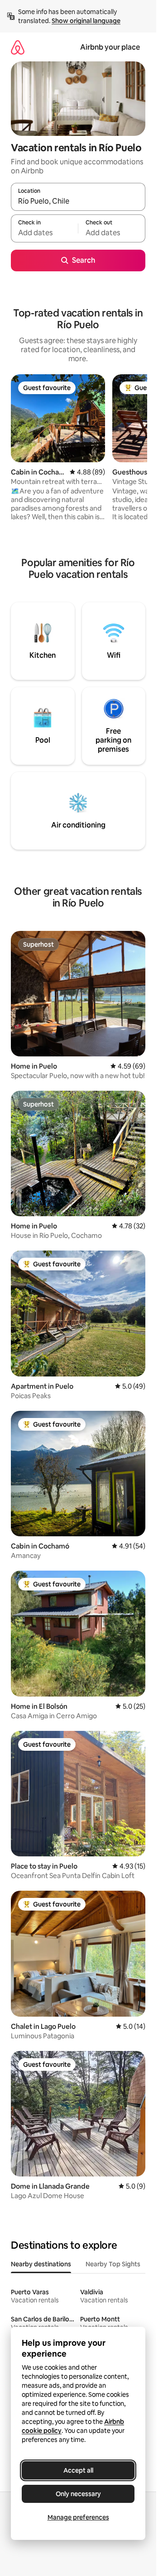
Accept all (78, 2470)
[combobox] (78, 201)
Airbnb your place (110, 47)
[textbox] (44, 232)
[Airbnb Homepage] (18, 47)
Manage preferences (78, 2517)
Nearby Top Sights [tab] (113, 2264)
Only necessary (78, 2494)
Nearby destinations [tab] (41, 2264)
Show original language (86, 21)
